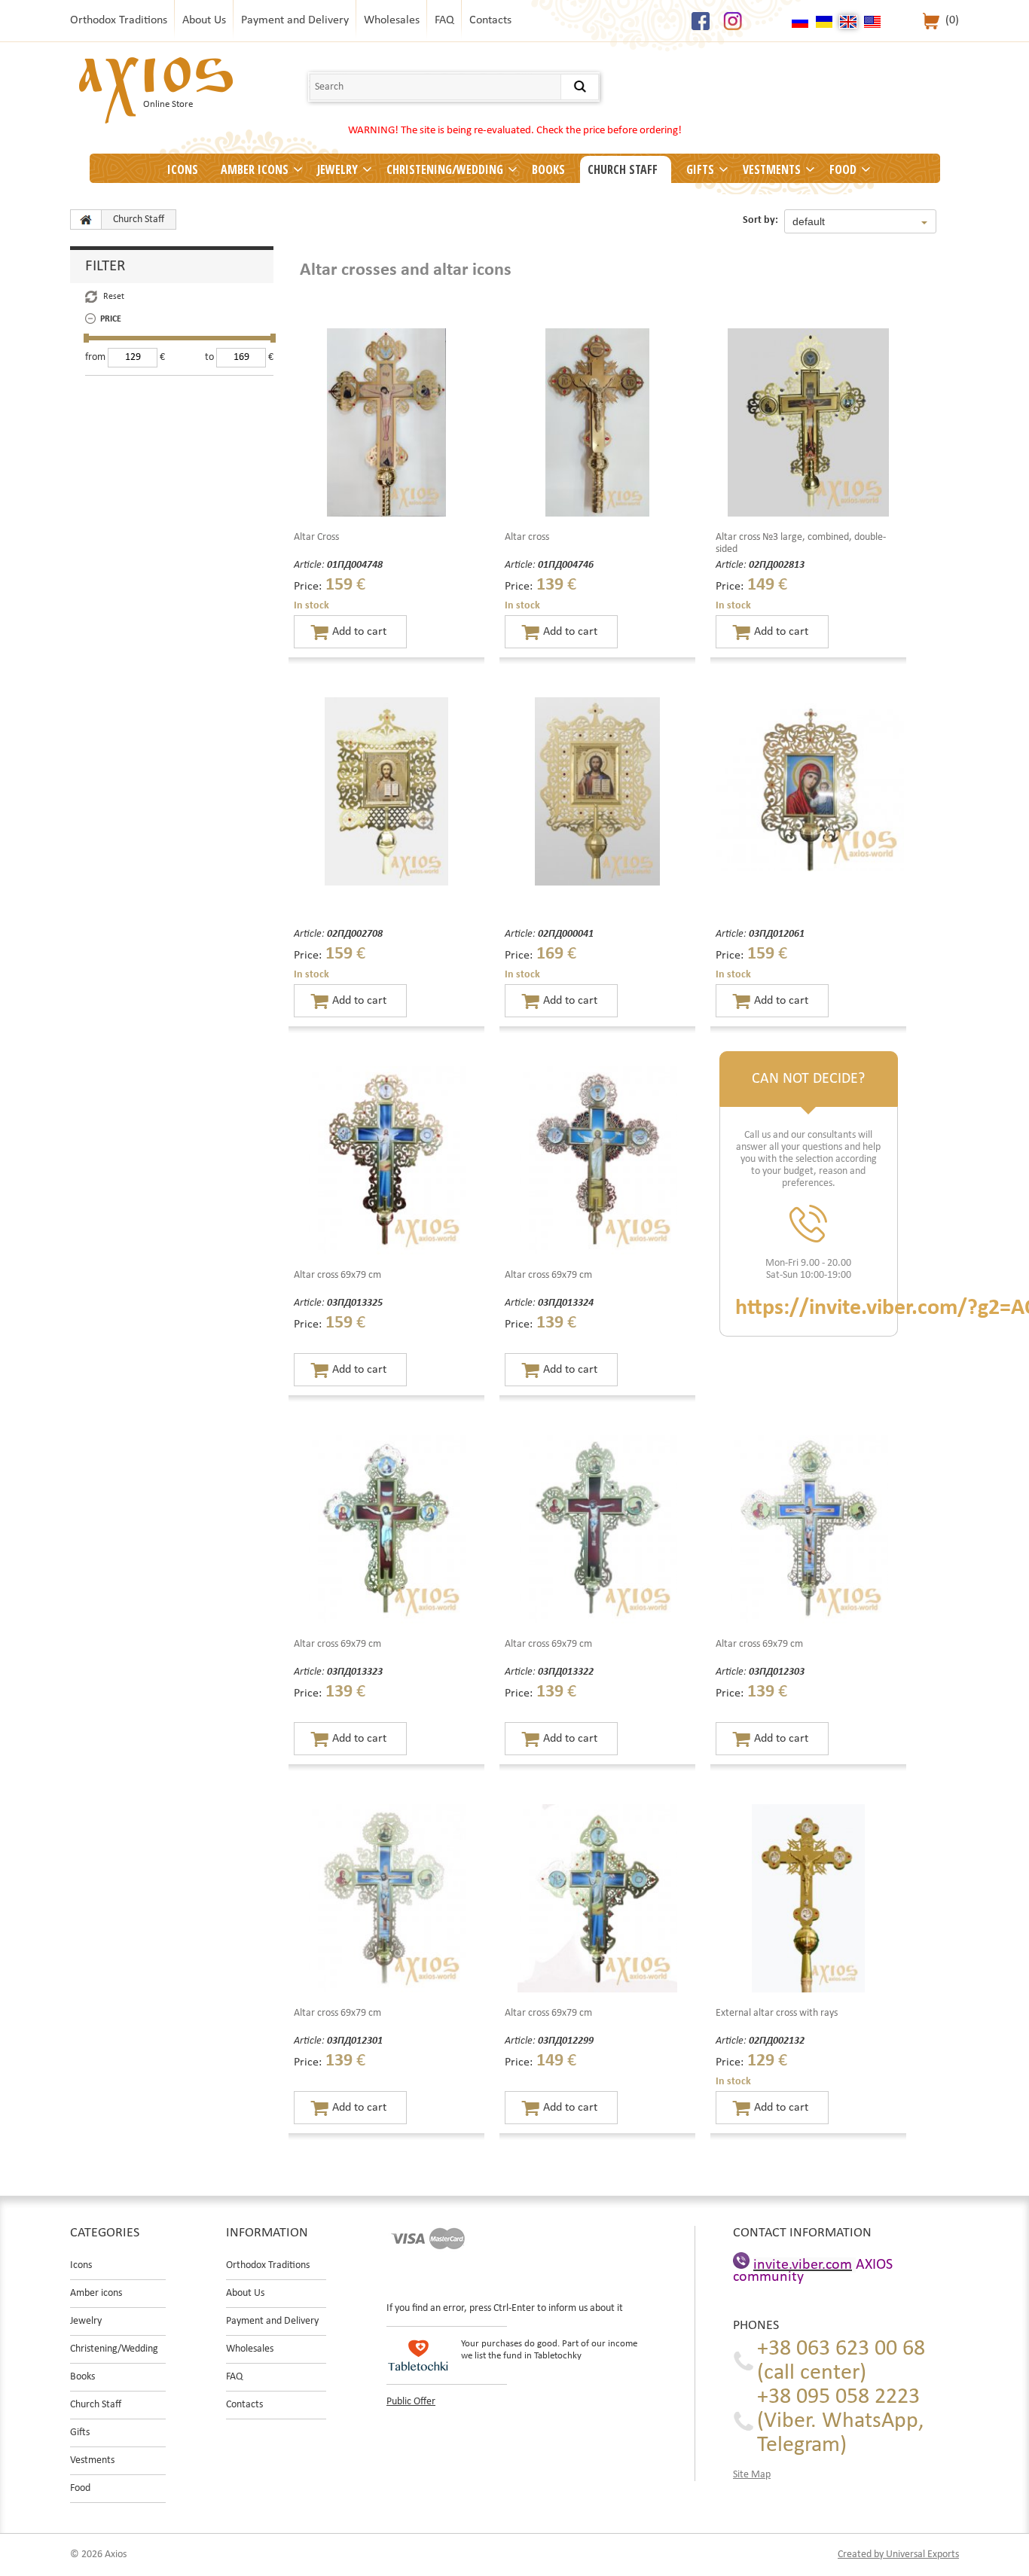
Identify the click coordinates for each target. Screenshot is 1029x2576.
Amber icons (255, 169)
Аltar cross (527, 537)
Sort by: (760, 220)
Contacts (490, 20)
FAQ (444, 20)
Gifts (700, 169)
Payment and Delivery (295, 20)
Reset (114, 297)
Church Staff (623, 169)
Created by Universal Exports (898, 2555)
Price (111, 319)
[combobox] (860, 221)
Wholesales (392, 20)
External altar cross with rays (777, 2013)
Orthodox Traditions (119, 20)
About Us (204, 20)
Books (548, 169)
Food (843, 169)
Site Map (752, 2475)
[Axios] (86, 219)
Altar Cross (316, 537)
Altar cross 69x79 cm (337, 1275)
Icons (183, 169)
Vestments (772, 169)
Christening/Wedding (445, 169)
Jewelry (337, 169)
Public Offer (411, 2402)
